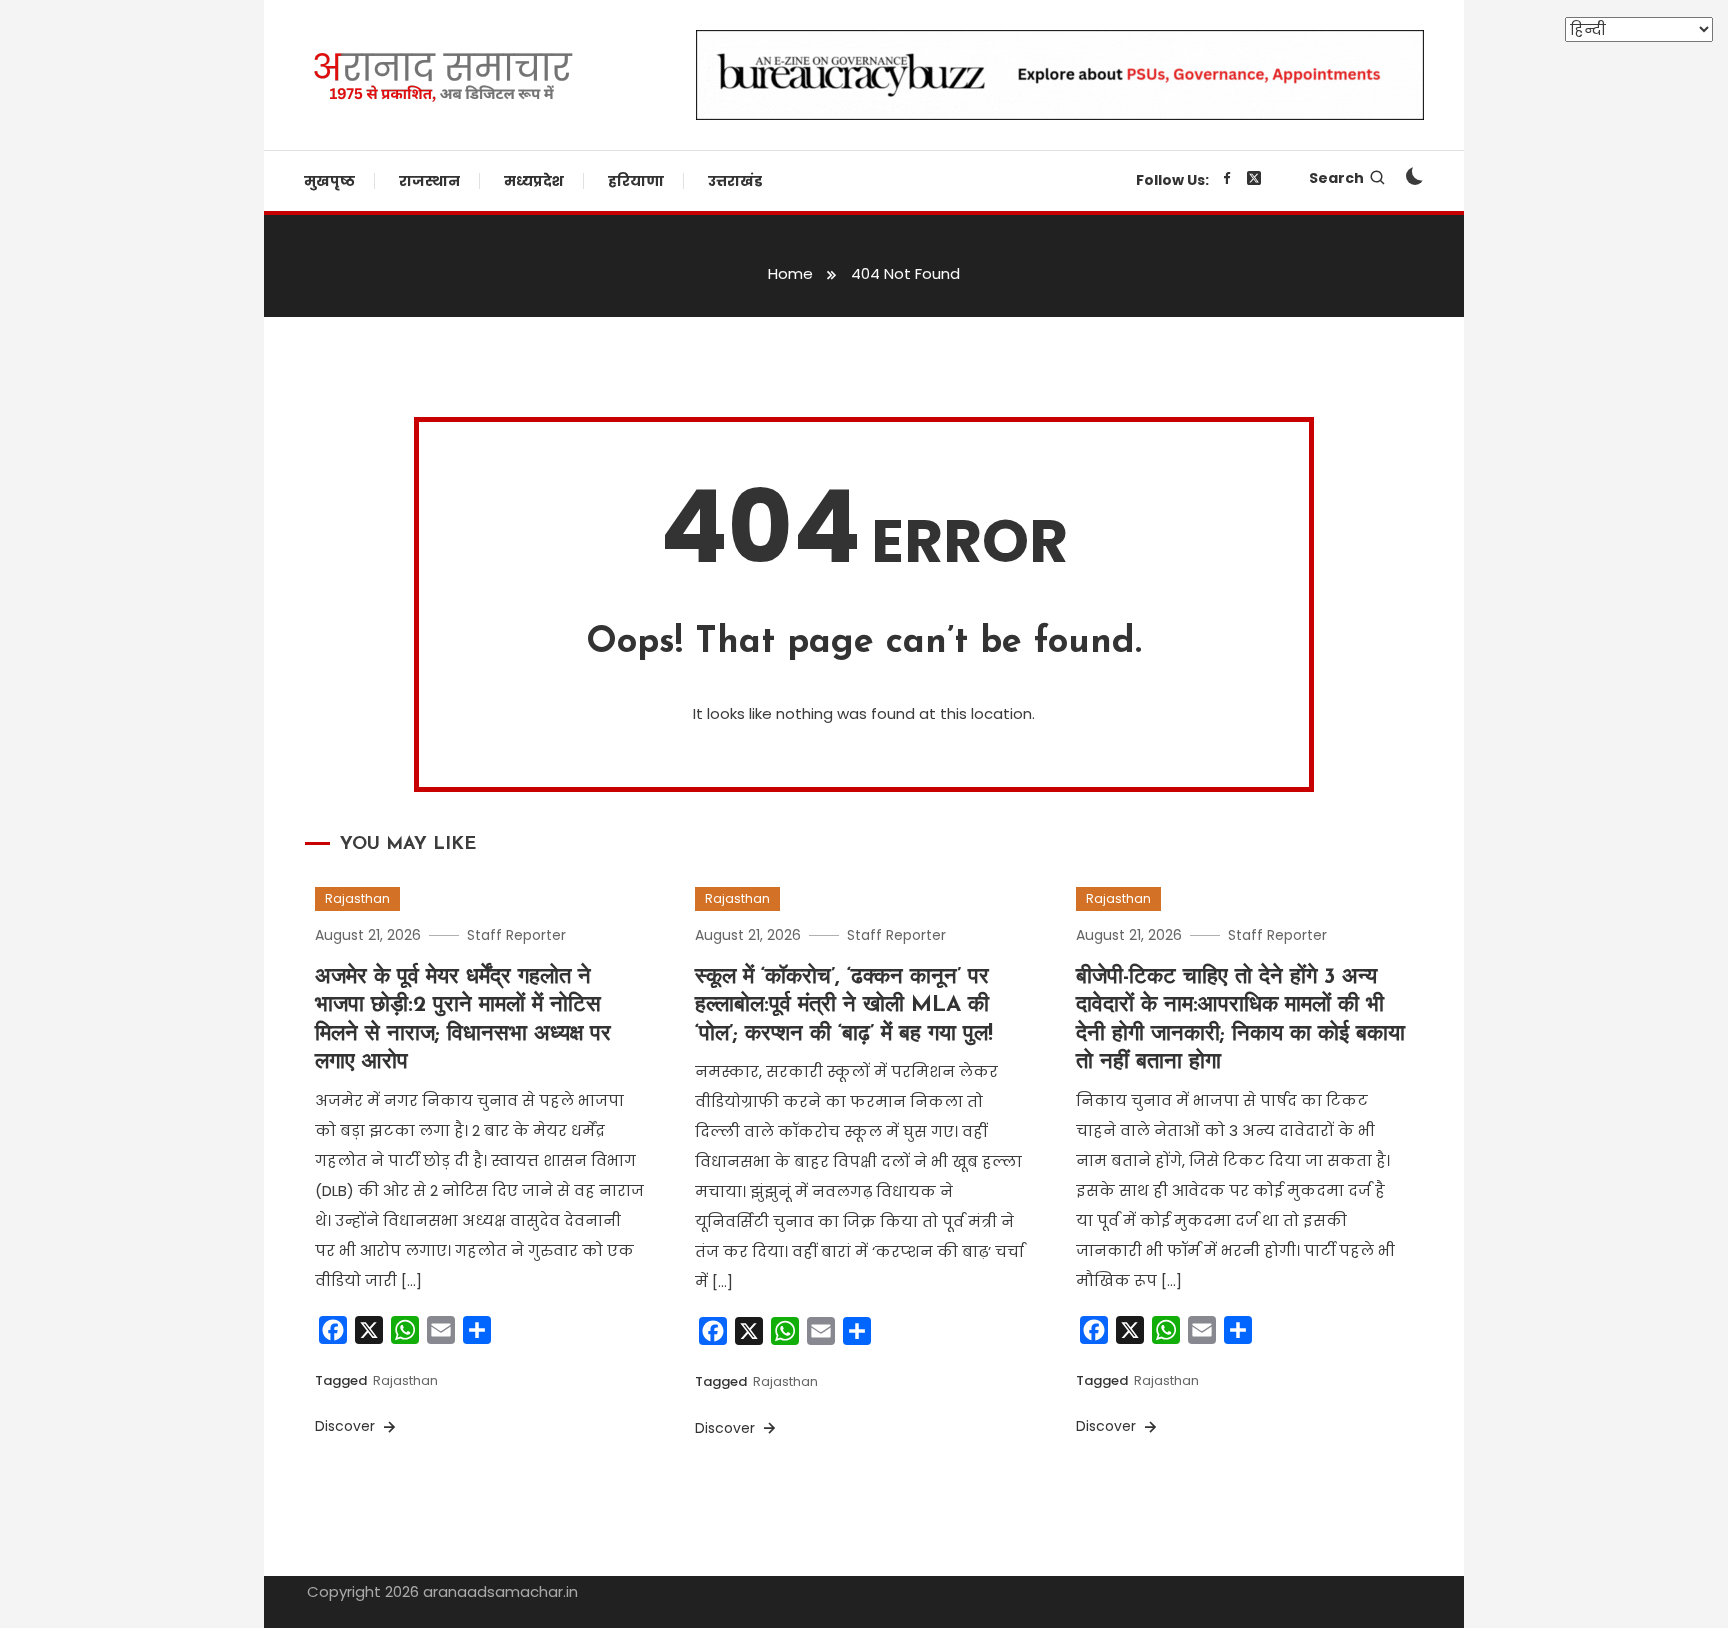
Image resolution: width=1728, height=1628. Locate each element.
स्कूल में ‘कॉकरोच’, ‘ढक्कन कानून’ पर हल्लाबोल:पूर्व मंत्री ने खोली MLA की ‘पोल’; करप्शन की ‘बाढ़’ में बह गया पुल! (844, 1006)
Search (1336, 178)
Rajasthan (357, 898)
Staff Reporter (516, 935)
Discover (347, 1426)
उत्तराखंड (735, 181)
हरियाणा (636, 181)
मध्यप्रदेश (534, 181)
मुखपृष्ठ (329, 181)
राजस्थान (429, 181)
